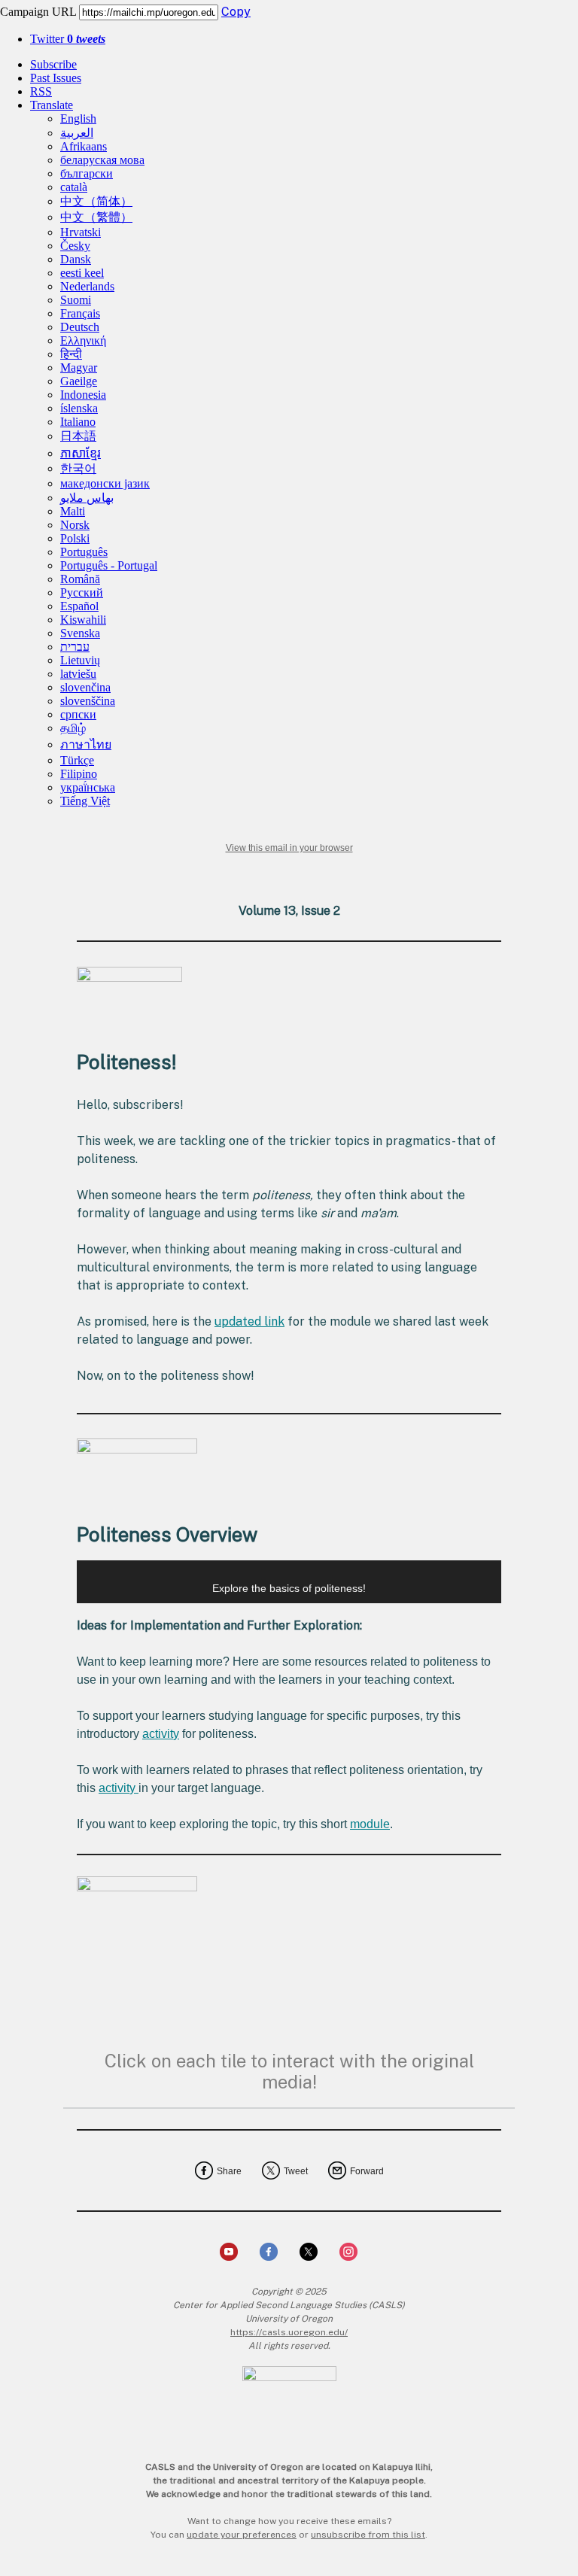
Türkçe (77, 760)
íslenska (79, 408)
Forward (367, 2171)
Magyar (79, 368)
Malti (73, 511)
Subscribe (53, 64)
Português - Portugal (109, 565)
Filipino (79, 774)
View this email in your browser (289, 848)
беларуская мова (102, 160)
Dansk (76, 259)
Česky (75, 246)
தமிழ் (73, 728)
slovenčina (85, 687)
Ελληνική (83, 340)
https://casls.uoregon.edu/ (289, 2332)
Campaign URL (38, 12)
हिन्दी (71, 354)
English (78, 118)
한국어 (78, 468)
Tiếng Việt (85, 801)
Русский (82, 592)
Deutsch (80, 327)
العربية (77, 133)
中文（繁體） (96, 217)
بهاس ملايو (87, 498)
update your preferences (242, 2535)
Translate (52, 105)
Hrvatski (81, 232)
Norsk (75, 525)
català (74, 187)
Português (84, 552)
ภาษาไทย (86, 744)
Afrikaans (84, 146)
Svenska (80, 633)
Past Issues (56, 78)
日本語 (78, 436)
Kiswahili (83, 620)
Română (80, 579)
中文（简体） (96, 201)
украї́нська (88, 787)
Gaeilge (79, 381)
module (370, 1824)
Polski (75, 538)
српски (78, 714)
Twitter (68, 39)
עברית (75, 647)
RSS (41, 91)
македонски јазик (105, 483)
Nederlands (87, 286)
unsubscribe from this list (368, 2535)
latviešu (78, 674)
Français (80, 313)
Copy (236, 12)
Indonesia (83, 395)
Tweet (296, 2171)
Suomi (76, 300)
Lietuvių (80, 660)
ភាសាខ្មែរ (81, 453)
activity (161, 1734)
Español (79, 606)
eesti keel (82, 273)
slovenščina (88, 701)
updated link (249, 1321)
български (87, 173)
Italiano (78, 422)
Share (229, 2171)
